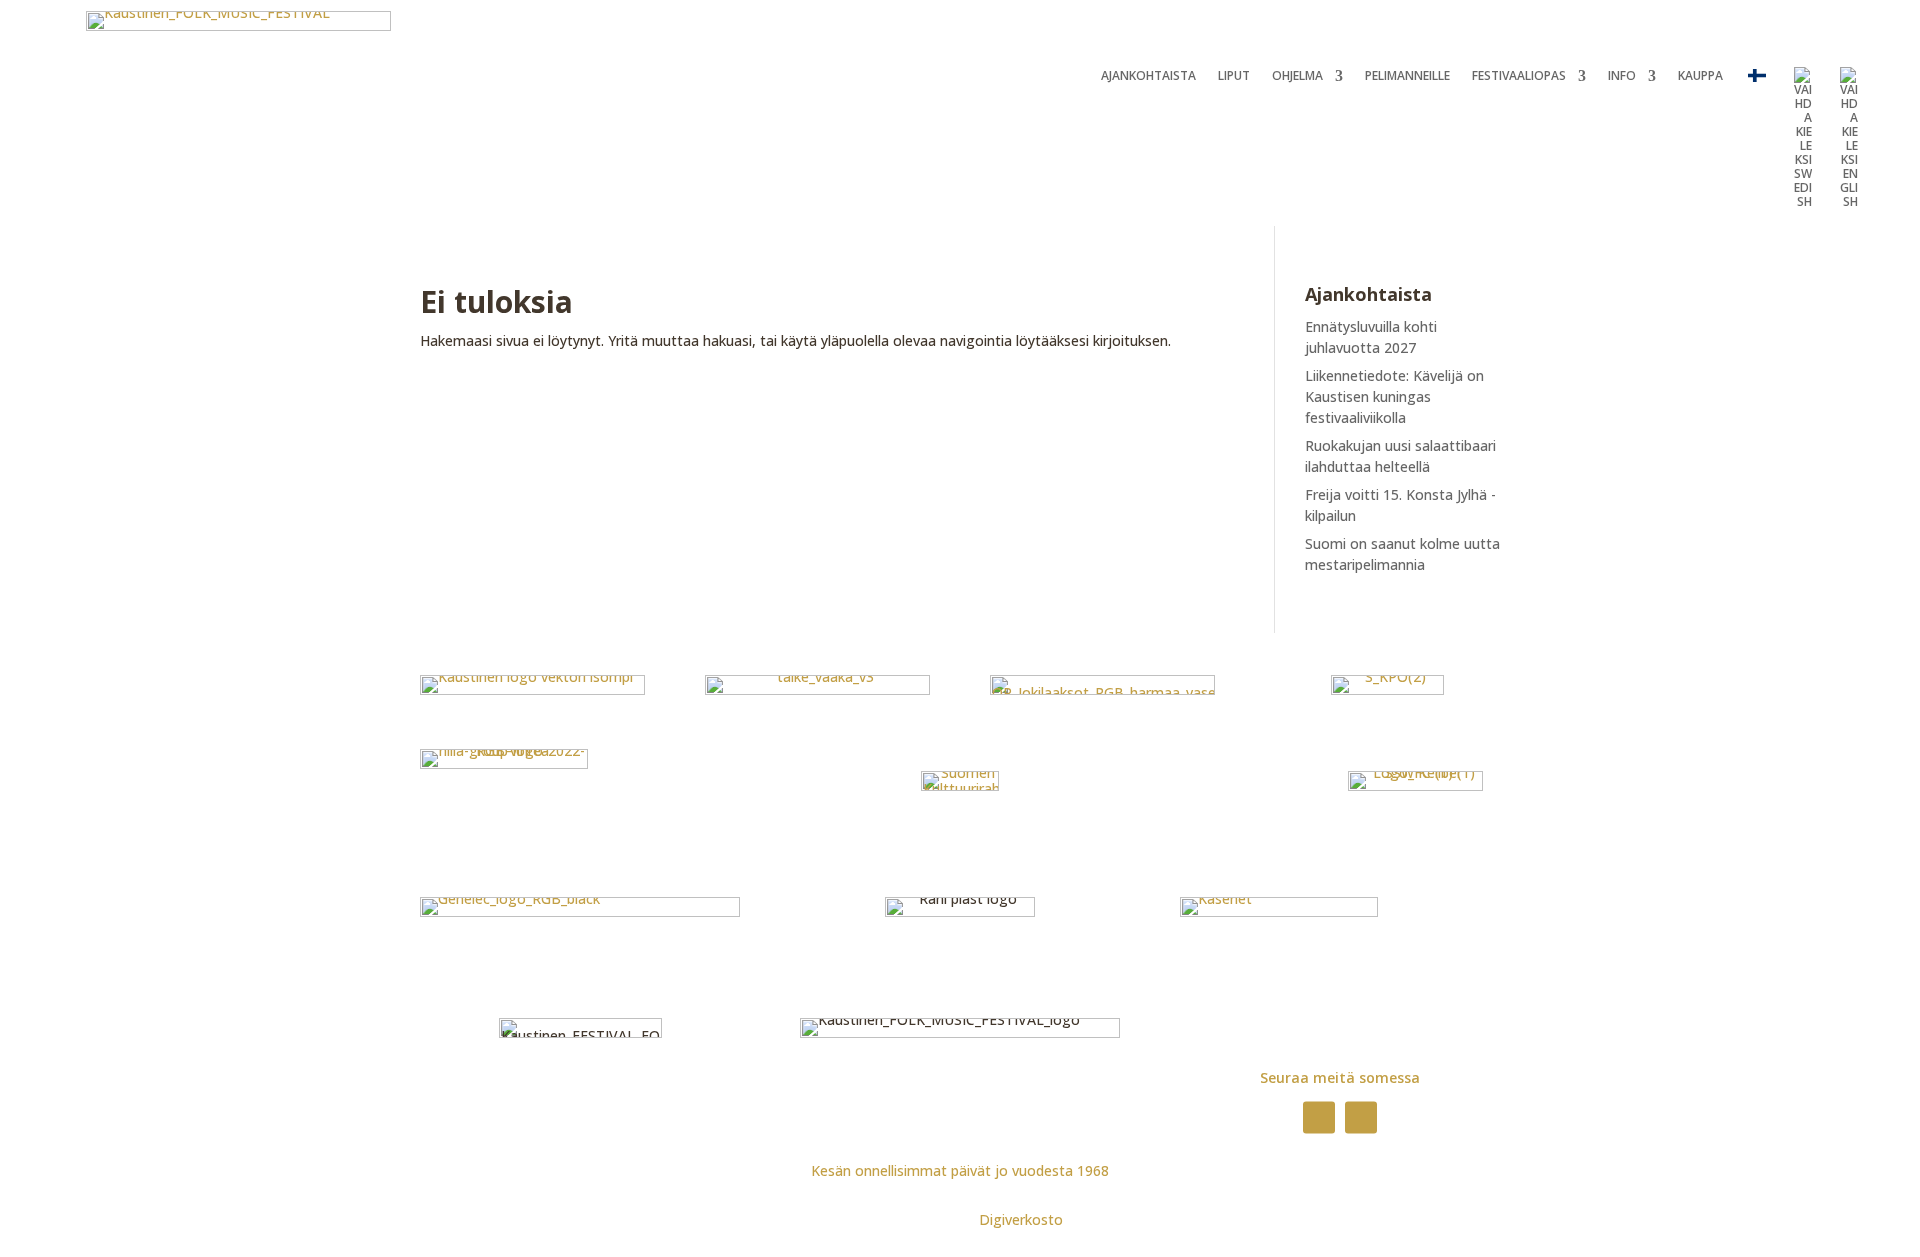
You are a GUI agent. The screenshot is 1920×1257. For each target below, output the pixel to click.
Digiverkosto (1021, 1219)
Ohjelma (1297, 76)
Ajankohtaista (1148, 76)
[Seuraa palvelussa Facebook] (1319, 1117)
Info (1622, 76)
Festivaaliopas (1519, 76)
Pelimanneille (1407, 76)
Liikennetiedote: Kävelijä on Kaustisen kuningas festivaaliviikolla (1394, 396)
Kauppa (1700, 76)
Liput (1234, 76)
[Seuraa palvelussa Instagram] (1361, 1117)
